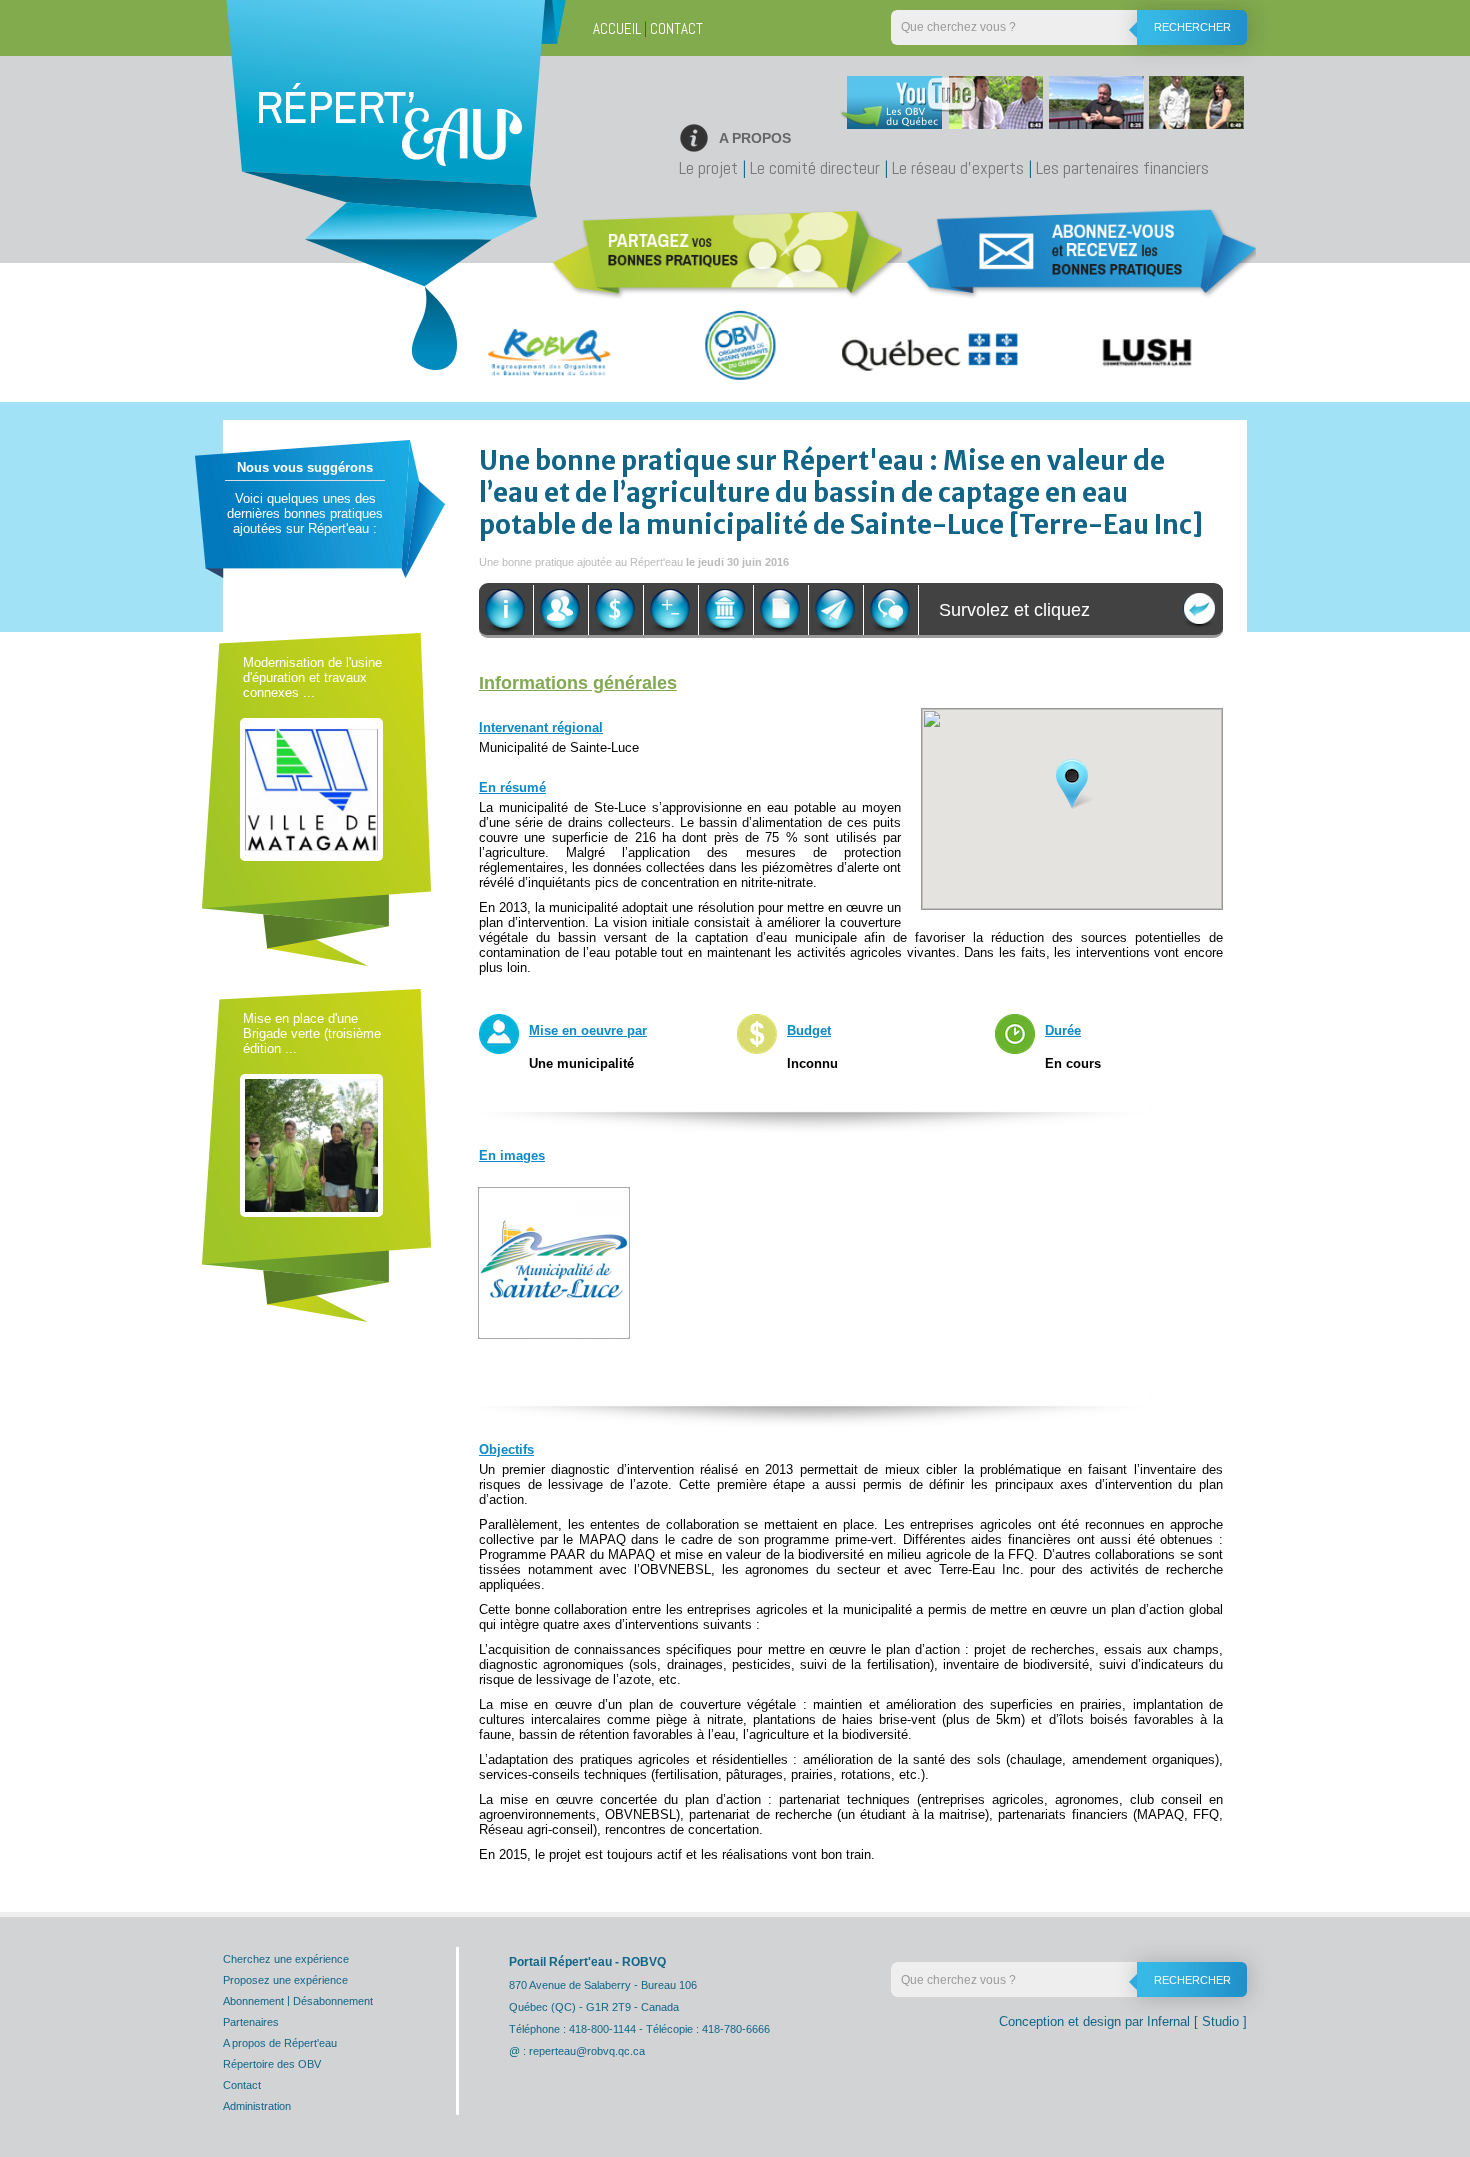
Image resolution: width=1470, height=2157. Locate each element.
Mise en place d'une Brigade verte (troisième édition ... (312, 1033)
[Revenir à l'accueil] (389, 145)
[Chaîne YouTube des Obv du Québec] (1039, 107)
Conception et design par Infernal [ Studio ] (1123, 2021)
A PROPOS (755, 138)
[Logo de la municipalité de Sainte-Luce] (554, 1261)
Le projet (708, 167)
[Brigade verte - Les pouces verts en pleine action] (311, 1144)
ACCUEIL (617, 28)
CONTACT (676, 28)
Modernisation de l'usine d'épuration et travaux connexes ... (312, 677)
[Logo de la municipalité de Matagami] (311, 788)
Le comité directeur (815, 167)
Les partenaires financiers (1122, 167)
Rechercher (1192, 27)
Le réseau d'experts (958, 167)
